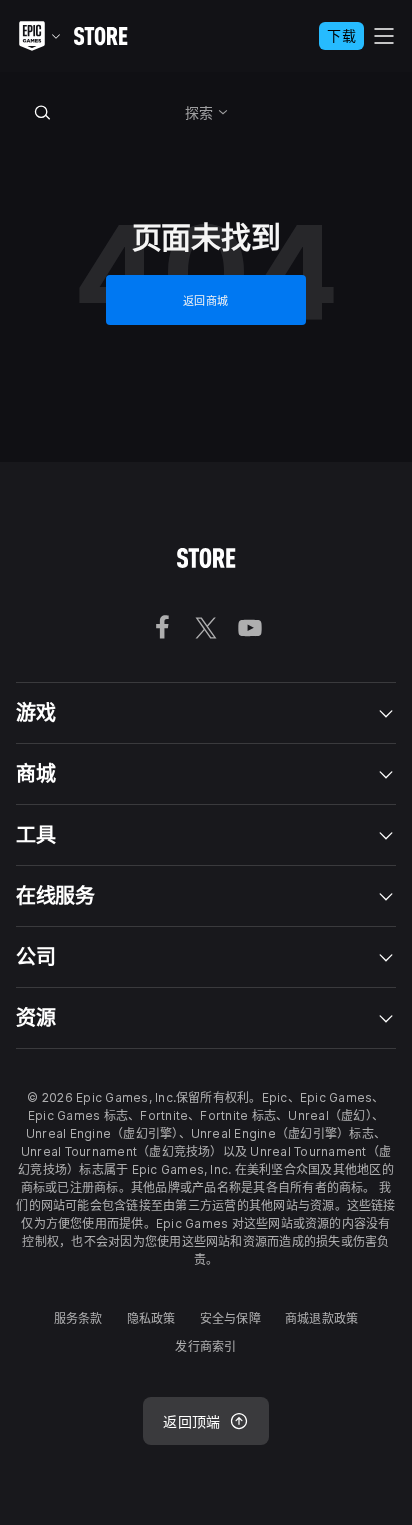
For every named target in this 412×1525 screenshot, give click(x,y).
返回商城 (206, 301)
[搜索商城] (43, 112)
